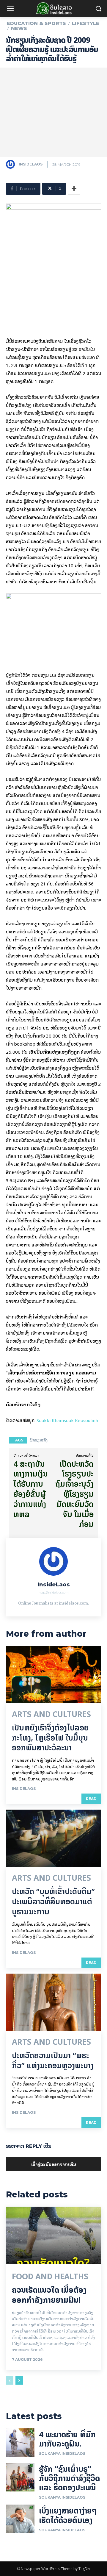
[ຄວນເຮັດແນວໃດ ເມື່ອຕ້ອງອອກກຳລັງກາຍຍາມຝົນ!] (53, 2235)
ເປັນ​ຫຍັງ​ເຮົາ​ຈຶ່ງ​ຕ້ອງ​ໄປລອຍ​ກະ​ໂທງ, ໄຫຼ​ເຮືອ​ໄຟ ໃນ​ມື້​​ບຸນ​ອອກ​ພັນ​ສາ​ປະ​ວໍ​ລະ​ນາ (50, 1738)
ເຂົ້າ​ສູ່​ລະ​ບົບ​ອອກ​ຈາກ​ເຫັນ (54, 2164)
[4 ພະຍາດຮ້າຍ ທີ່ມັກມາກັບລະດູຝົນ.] (20, 2443)
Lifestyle (86, 24)
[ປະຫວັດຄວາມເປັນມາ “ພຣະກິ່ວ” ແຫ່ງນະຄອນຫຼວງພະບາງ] (53, 2002)
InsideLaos (31, 164)
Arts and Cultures (51, 1714)
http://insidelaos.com (54, 1592)
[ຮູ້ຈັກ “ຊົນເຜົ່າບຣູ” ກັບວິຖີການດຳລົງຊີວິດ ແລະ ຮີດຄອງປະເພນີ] (20, 2477)
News (19, 29)
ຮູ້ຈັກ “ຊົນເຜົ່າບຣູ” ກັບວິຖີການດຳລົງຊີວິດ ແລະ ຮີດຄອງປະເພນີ (69, 2478)
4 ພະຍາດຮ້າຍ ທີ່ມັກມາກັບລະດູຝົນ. (67, 2439)
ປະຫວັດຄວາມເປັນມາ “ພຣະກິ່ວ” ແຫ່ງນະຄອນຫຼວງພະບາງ (53, 2060)
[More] (74, 189)
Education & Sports (36, 24)
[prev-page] (10, 2380)
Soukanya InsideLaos (62, 2454)
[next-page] (19, 2380)
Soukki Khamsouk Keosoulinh (67, 1420)
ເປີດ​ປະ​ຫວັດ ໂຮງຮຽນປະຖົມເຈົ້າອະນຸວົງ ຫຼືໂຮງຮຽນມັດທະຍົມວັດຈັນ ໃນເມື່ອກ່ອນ (74, 1494)
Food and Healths (50, 2277)
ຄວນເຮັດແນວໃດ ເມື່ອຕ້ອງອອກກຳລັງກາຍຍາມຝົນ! (49, 2295)
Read (91, 1799)
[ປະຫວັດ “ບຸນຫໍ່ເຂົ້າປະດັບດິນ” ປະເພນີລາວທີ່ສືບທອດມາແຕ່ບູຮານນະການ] (53, 1838)
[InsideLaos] (12, 164)
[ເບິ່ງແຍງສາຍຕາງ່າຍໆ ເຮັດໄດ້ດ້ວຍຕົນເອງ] (20, 2519)
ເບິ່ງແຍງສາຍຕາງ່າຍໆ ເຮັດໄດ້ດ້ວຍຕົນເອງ (68, 2515)
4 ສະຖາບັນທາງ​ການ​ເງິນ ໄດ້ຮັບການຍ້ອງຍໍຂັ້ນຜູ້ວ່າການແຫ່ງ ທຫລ (31, 1489)
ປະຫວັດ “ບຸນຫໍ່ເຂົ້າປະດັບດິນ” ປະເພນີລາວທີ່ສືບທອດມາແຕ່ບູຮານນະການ (53, 1901)
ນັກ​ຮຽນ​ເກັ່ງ (39, 1440)
